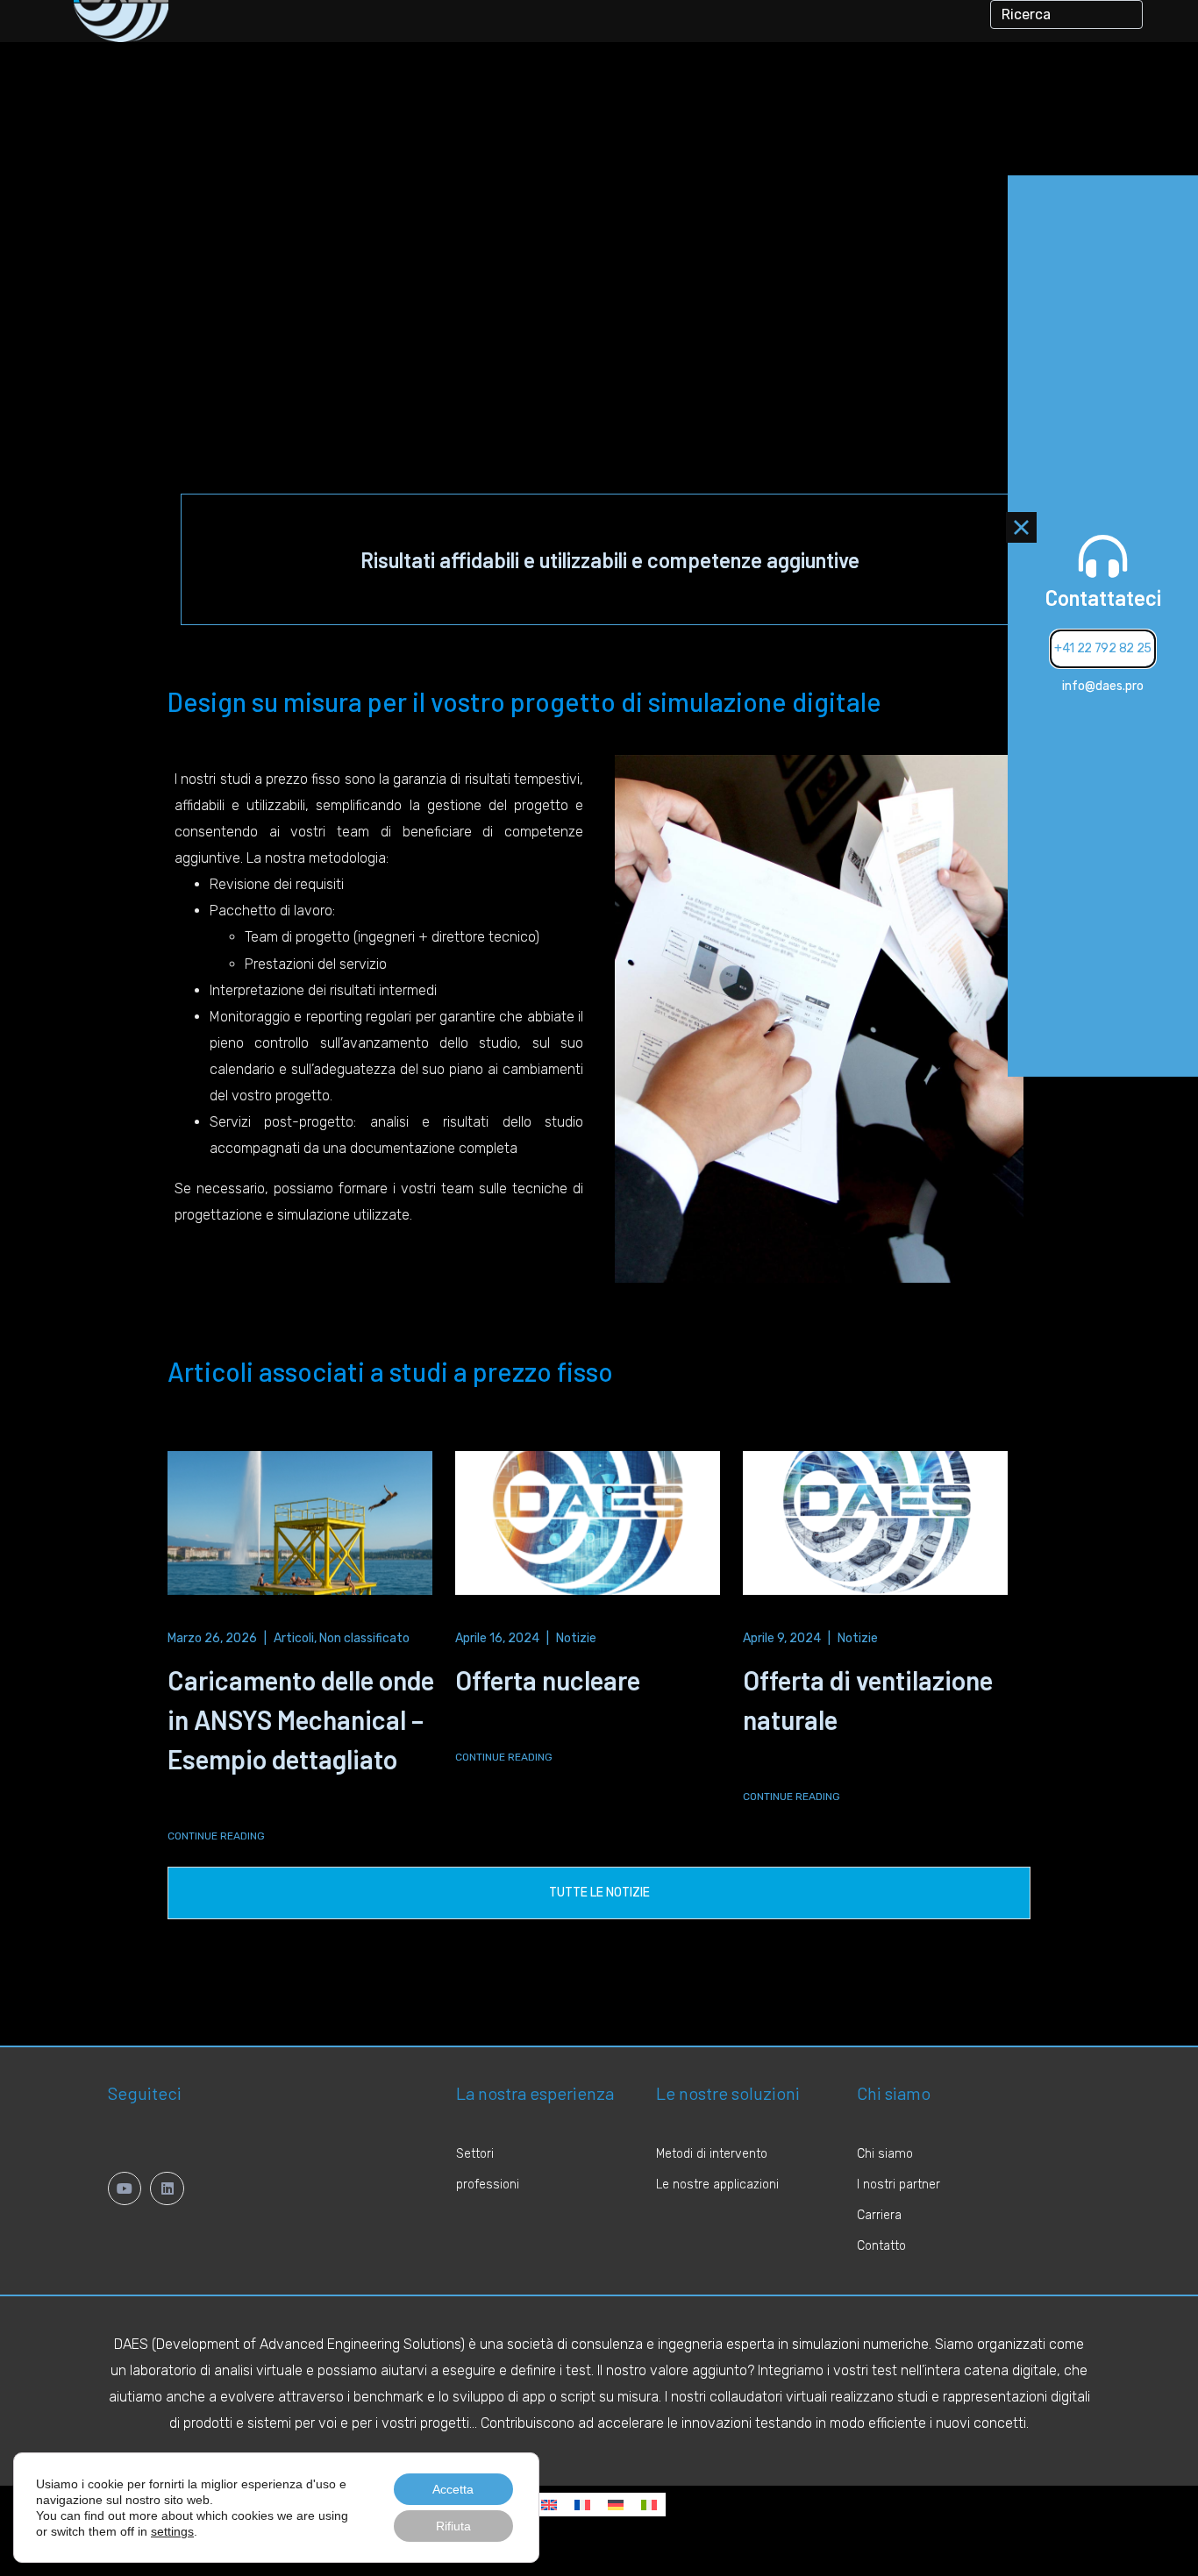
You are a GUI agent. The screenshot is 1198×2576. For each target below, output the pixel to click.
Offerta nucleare (548, 1680)
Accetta (453, 2489)
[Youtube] (125, 2188)
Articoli (294, 1638)
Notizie (576, 1638)
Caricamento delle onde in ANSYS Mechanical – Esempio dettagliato (301, 1719)
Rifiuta (453, 2526)
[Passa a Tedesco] (616, 2505)
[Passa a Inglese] (549, 2505)
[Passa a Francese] (582, 2505)
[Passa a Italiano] (649, 2505)
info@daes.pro (1103, 686)
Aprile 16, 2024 (497, 1638)
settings (172, 2531)
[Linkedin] (167, 2188)
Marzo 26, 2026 (212, 1638)
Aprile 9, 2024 (782, 1638)
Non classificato (364, 1638)
